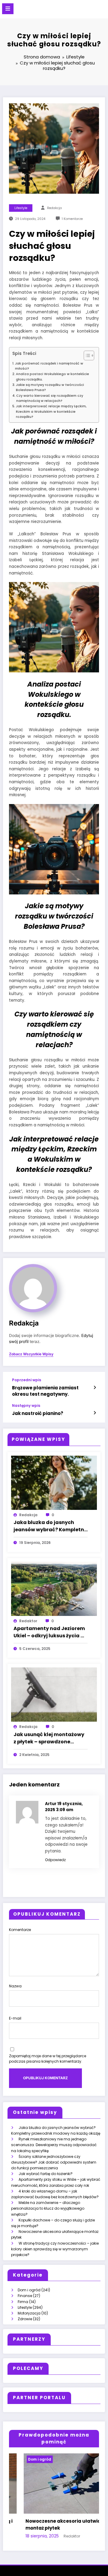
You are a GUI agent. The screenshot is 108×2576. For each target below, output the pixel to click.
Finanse (25, 2296)
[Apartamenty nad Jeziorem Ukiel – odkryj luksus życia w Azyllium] (54, 1588)
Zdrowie (25, 2319)
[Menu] (8, 9)
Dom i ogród (29, 2290)
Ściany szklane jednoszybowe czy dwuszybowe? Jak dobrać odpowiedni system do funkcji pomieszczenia (54, 2162)
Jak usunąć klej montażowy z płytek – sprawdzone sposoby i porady (49, 1738)
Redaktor (28, 1621)
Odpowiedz (55, 1860)
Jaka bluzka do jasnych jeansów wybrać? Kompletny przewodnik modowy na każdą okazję (50, 1526)
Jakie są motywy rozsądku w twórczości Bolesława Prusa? (50, 387)
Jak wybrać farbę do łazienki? (46, 2174)
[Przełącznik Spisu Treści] (86, 355)
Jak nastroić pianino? (38, 1413)
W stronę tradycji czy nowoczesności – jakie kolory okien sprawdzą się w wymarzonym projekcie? (55, 2249)
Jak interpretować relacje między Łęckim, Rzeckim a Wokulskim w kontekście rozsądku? (51, 412)
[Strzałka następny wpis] (95, 1413)
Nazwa (15, 1986)
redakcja (54, 208)
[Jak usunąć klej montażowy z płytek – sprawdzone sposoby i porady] (54, 1694)
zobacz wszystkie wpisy (31, 1354)
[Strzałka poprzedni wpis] (95, 1388)
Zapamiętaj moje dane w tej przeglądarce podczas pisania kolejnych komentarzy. (48, 2059)
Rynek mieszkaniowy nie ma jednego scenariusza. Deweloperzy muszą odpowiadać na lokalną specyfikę (54, 2145)
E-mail (15, 2018)
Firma (23, 2302)
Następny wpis (26, 1406)
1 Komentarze (72, 219)
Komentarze (20, 1930)
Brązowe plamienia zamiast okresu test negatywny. (45, 1391)
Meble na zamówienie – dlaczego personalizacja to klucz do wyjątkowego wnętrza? (48, 2208)
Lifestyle (21, 208)
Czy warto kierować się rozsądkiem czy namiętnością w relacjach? (50, 398)
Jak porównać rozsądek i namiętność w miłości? (49, 366)
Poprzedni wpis (27, 1380)
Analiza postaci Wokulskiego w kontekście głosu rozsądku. (52, 377)
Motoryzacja (29, 2313)
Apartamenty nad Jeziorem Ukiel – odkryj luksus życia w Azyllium (49, 1632)
